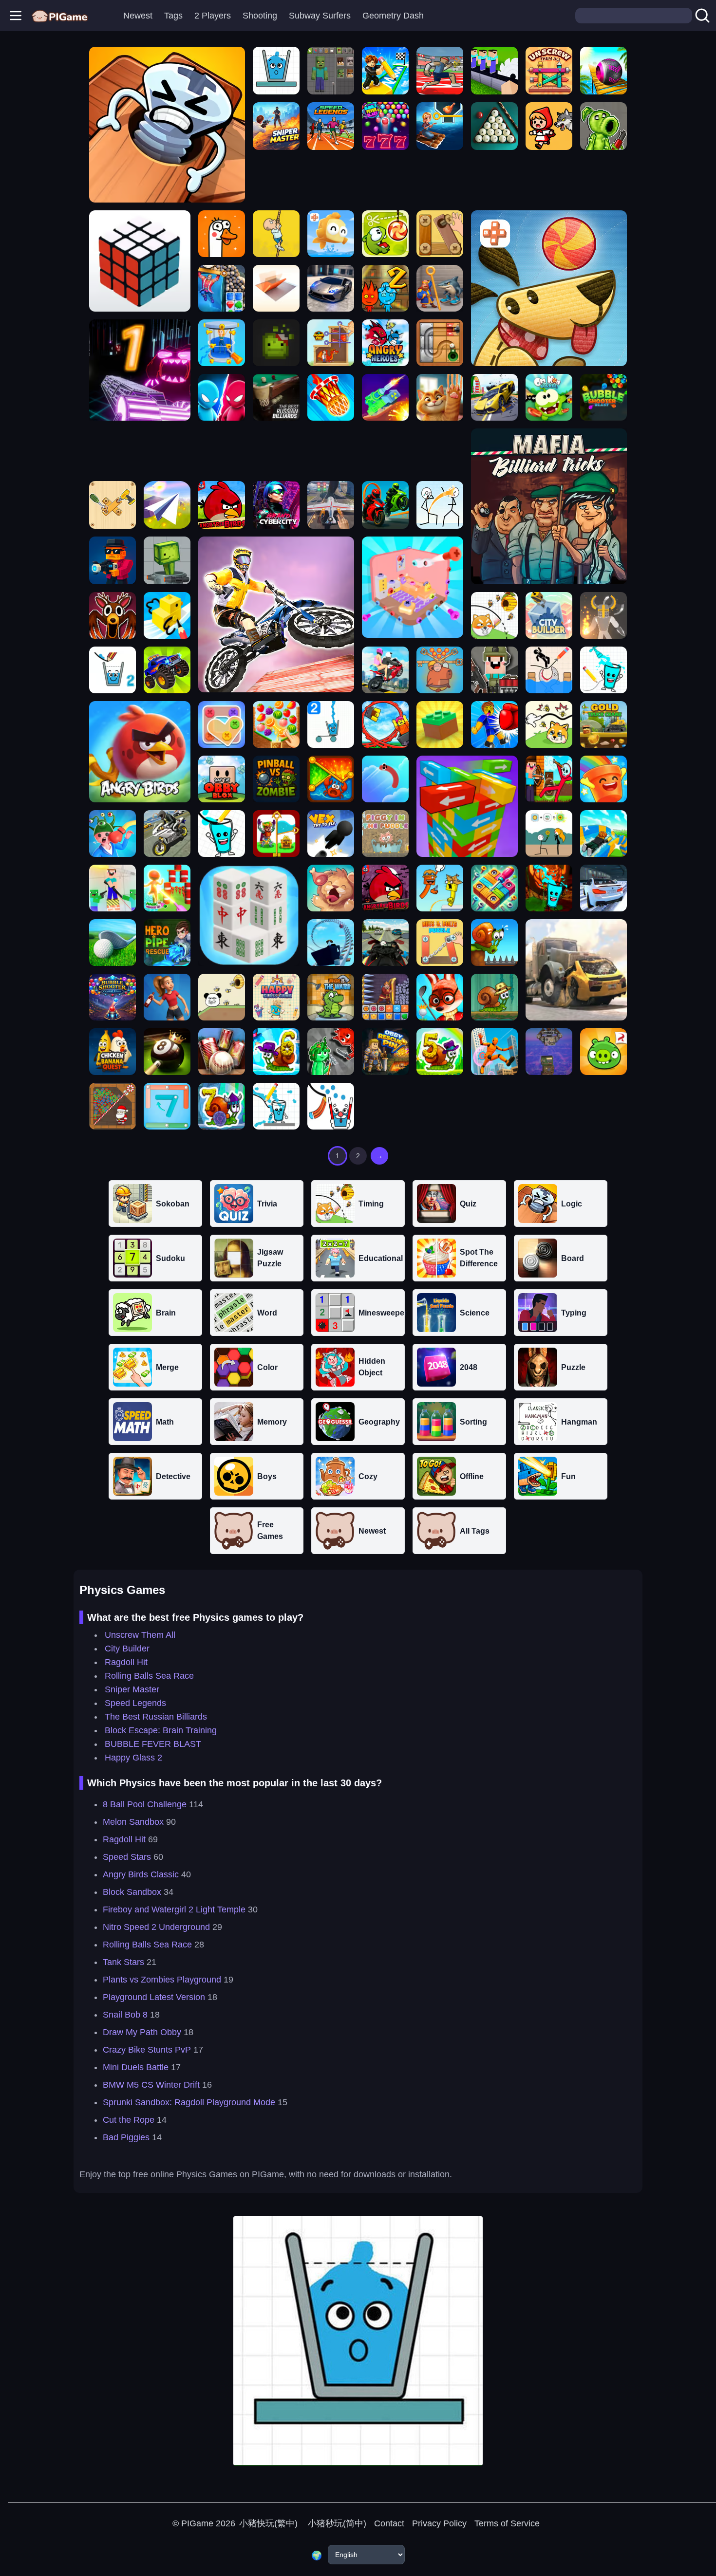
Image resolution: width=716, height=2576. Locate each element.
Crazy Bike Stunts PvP (147, 2050)
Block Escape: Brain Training (161, 1730)
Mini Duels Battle (136, 2067)
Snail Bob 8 (125, 2015)
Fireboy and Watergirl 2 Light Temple (174, 1909)
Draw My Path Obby (142, 2032)
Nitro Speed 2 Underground (156, 1927)
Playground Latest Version (154, 1997)
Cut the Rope (129, 2120)
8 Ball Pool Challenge (145, 1804)
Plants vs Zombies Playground (162, 1980)
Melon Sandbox (133, 1822)
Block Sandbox (132, 1892)
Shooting (260, 16)
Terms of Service (507, 2523)
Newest (138, 16)
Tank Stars (123, 1962)
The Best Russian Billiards (156, 1717)
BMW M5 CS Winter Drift (151, 2085)
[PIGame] (60, 16)
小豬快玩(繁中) (268, 2523)
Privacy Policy (439, 2523)
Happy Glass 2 (133, 1758)
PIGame (197, 2523)
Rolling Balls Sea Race (149, 1676)
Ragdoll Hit (126, 1662)
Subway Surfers (320, 16)
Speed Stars (127, 1857)
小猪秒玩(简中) (336, 2523)
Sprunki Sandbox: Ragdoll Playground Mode (189, 2102)
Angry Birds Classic (141, 1874)
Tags (173, 16)
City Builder (127, 1649)
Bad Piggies (126, 2137)
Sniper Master (132, 1689)
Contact (389, 2523)
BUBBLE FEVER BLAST (153, 1744)
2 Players (213, 16)
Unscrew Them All (140, 1635)
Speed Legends (135, 1703)
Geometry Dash (393, 16)
